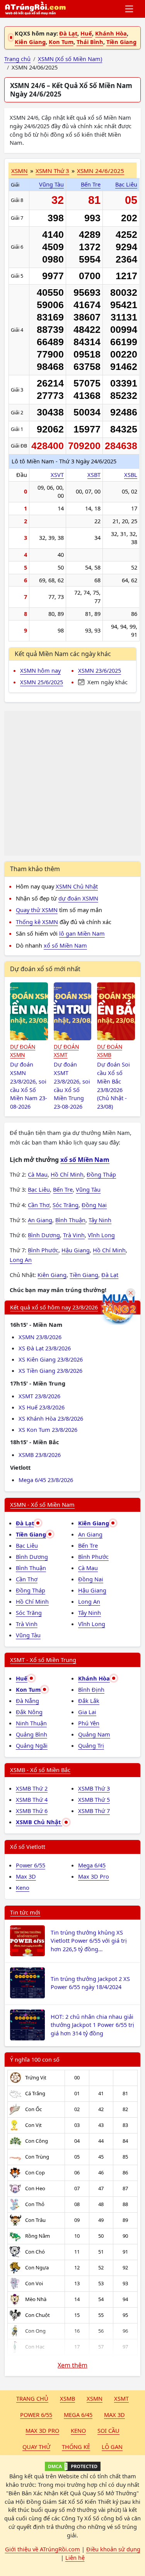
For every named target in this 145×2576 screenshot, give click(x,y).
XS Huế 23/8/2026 (42, 1407)
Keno (23, 1887)
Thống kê (76, 2447)
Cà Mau (38, 1174)
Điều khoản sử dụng (113, 2549)
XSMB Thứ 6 (32, 1811)
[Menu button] (130, 9)
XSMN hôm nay (40, 670)
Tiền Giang (121, 42)
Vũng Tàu (51, 184)
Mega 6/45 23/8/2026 (46, 1480)
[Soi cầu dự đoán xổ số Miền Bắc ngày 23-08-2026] (116, 1011)
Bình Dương (44, 1235)
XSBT (94, 475)
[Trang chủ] (35, 9)
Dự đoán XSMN (23, 1051)
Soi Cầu (108, 2430)
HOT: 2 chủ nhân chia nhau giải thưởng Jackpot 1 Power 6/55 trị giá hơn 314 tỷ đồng (92, 2025)
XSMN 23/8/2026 (40, 1337)
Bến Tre (91, 184)
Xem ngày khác (107, 682)
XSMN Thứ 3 (52, 171)
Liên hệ (75, 2557)
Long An (21, 1260)
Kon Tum (61, 42)
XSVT (57, 475)
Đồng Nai (94, 1205)
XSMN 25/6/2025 (42, 682)
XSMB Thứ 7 (94, 1811)
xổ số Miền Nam (65, 945)
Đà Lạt (68, 33)
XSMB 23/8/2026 (40, 1455)
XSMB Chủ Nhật (39, 1822)
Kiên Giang (30, 42)
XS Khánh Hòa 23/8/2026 (51, 1418)
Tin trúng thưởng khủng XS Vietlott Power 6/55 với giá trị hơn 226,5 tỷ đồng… (89, 1941)
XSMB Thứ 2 (32, 1788)
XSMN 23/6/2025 (100, 670)
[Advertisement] (72, 783)
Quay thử (36, 2447)
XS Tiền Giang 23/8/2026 (50, 1370)
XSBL (131, 475)
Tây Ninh (100, 1220)
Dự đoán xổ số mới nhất (45, 969)
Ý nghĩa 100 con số (35, 2059)
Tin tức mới (25, 1912)
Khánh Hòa (111, 33)
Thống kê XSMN (37, 922)
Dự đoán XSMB (110, 1051)
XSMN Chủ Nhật (77, 886)
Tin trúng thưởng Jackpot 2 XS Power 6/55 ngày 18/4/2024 (90, 1983)
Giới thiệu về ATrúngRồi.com (43, 2549)
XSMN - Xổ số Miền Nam (42, 1504)
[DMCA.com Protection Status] (72, 2466)
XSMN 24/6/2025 (101, 171)
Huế (86, 33)
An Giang (40, 1220)
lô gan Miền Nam (82, 933)
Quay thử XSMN (37, 910)
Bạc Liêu (126, 184)
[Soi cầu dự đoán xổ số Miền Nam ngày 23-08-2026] (29, 1011)
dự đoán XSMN (78, 898)
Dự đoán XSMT (66, 1051)
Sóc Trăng (66, 1205)
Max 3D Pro (94, 1876)
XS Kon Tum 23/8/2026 (48, 1430)
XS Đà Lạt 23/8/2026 (45, 1348)
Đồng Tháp (101, 1174)
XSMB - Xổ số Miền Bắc (40, 1770)
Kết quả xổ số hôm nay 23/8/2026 (54, 1307)
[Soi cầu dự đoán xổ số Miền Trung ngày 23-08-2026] (73, 1011)
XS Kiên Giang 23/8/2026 (51, 1359)
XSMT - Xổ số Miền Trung (43, 1660)
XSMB (67, 2398)
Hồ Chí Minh (67, 1174)
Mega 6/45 (92, 1865)
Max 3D (26, 1876)
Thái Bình (90, 42)
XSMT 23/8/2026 (39, 1396)
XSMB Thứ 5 (94, 1799)
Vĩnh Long (101, 1235)
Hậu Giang (76, 1250)
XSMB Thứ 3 (94, 1788)
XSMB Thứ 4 (32, 1799)
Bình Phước (43, 1250)
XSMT (121, 2398)
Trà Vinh (74, 1235)
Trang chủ (32, 2398)
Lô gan (112, 2447)
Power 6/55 (31, 1865)
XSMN (20, 171)
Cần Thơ (39, 1205)
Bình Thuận (70, 1220)
